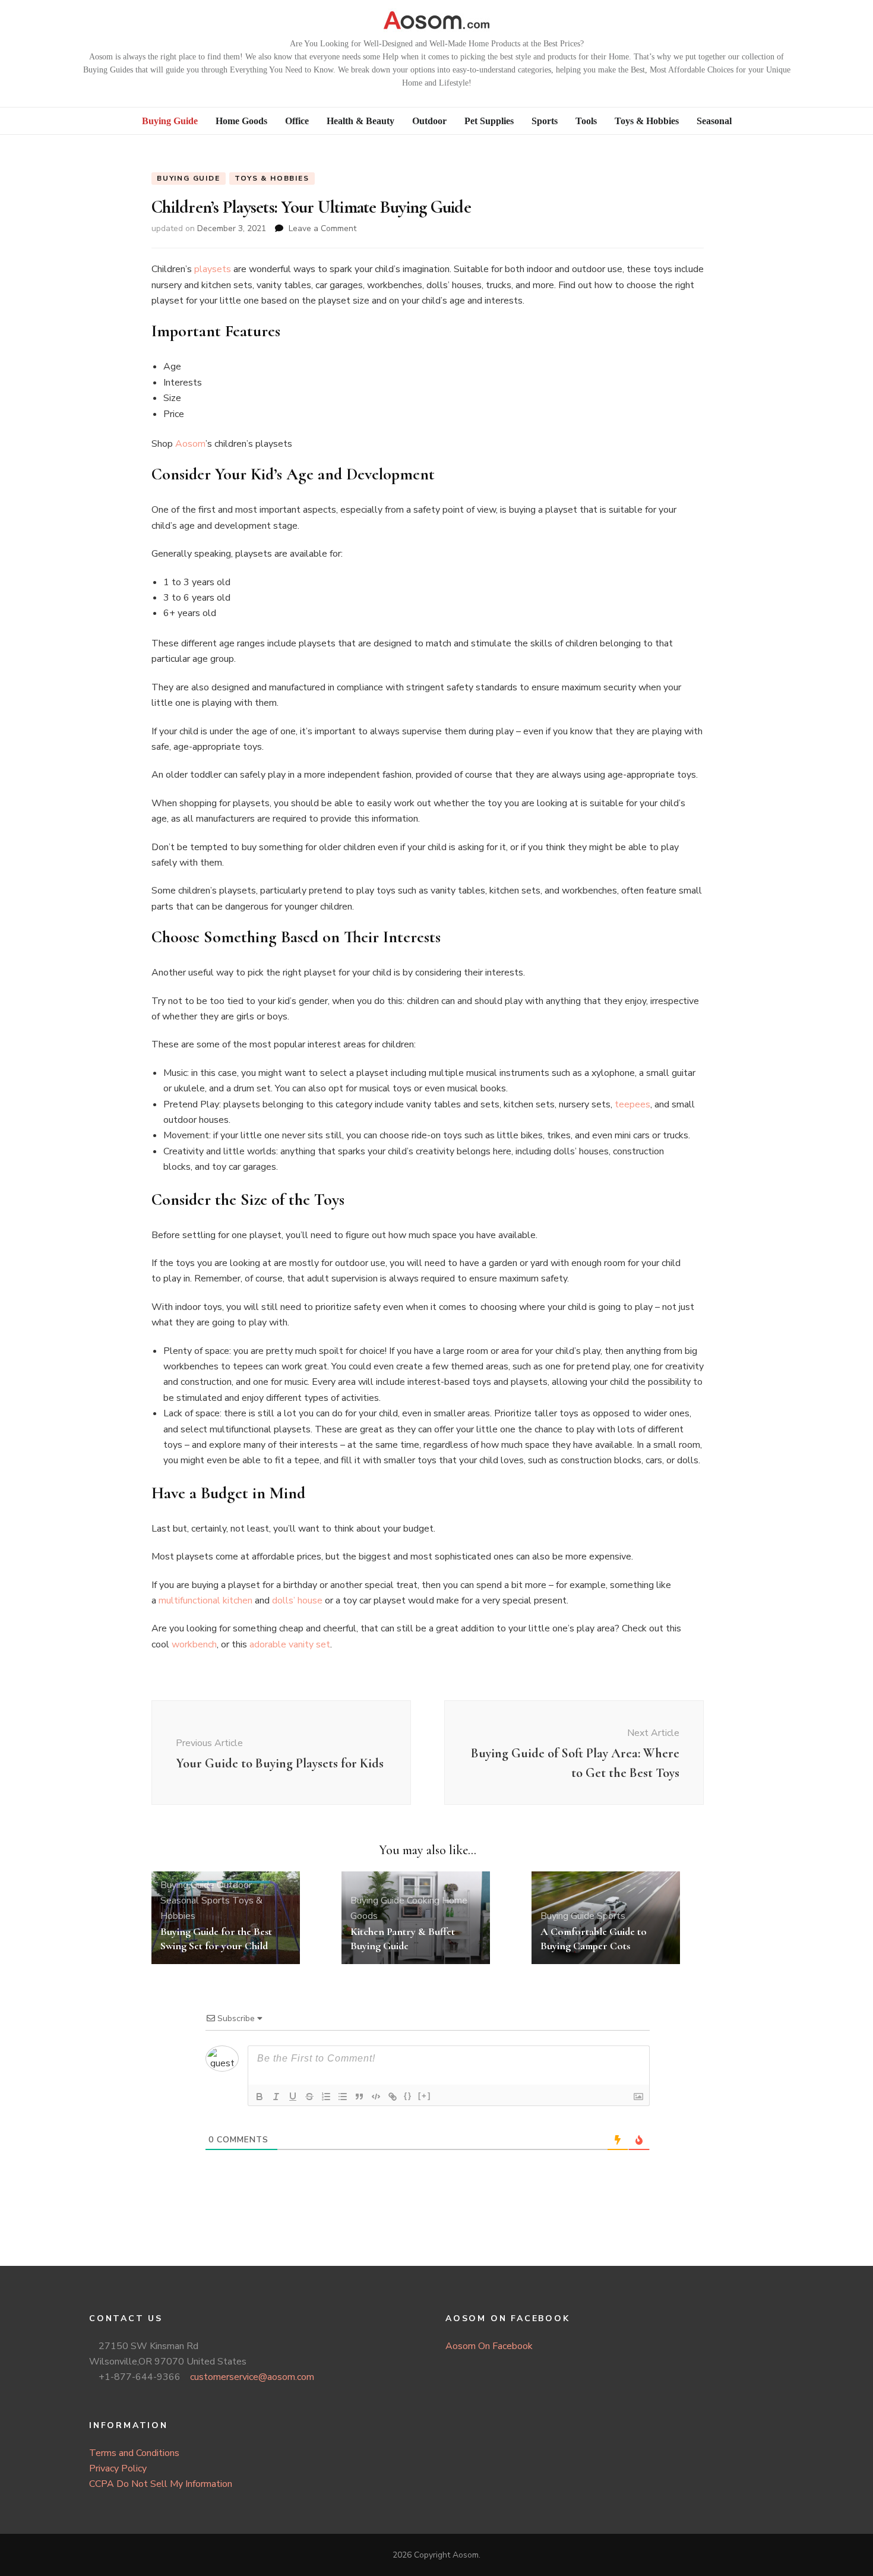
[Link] (393, 2097)
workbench (194, 1644)
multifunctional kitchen (205, 1600)
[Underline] (293, 2097)
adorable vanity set (290, 1644)
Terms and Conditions (134, 2453)
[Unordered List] (343, 2097)
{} (408, 2096)
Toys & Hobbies (272, 178)
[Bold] (260, 2097)
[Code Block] (376, 2097)
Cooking (423, 1901)
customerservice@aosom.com (252, 2377)
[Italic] (276, 2097)
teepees (632, 1104)
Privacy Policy (118, 2468)
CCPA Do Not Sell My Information (161, 2484)
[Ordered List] (326, 2097)
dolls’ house (297, 1600)
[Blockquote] (359, 2097)
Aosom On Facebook (489, 2346)
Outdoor (234, 1885)
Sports (216, 1901)
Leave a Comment (322, 228)
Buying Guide (189, 178)
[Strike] (309, 2097)
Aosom (190, 444)
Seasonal (180, 1901)
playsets (213, 269)
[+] (425, 2096)
